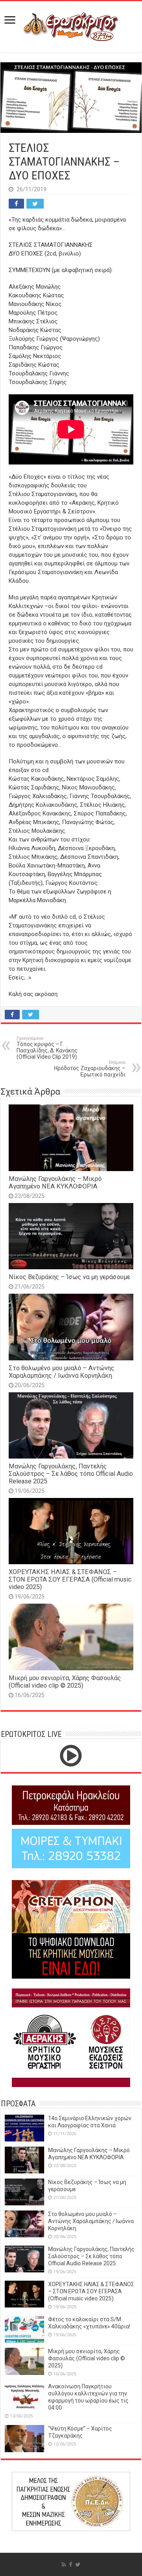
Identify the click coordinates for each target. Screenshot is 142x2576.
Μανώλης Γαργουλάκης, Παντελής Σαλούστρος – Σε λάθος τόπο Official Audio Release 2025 (71, 1474)
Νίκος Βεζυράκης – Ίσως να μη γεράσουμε (69, 1277)
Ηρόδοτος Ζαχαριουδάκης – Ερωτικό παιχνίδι (90, 1069)
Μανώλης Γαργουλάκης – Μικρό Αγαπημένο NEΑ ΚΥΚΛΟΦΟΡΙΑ (55, 1183)
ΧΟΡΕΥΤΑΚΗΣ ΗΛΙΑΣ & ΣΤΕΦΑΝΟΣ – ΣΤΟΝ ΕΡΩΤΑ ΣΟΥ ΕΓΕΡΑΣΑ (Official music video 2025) (70, 1579)
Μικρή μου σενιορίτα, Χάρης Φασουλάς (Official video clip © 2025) (65, 1682)
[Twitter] (78, 2565)
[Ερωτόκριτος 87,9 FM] (71, 26)
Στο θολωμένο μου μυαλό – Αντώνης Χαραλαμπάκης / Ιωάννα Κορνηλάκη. (62, 1372)
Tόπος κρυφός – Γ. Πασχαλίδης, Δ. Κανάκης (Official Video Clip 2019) (47, 1048)
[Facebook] (71, 2565)
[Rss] (64, 2565)
